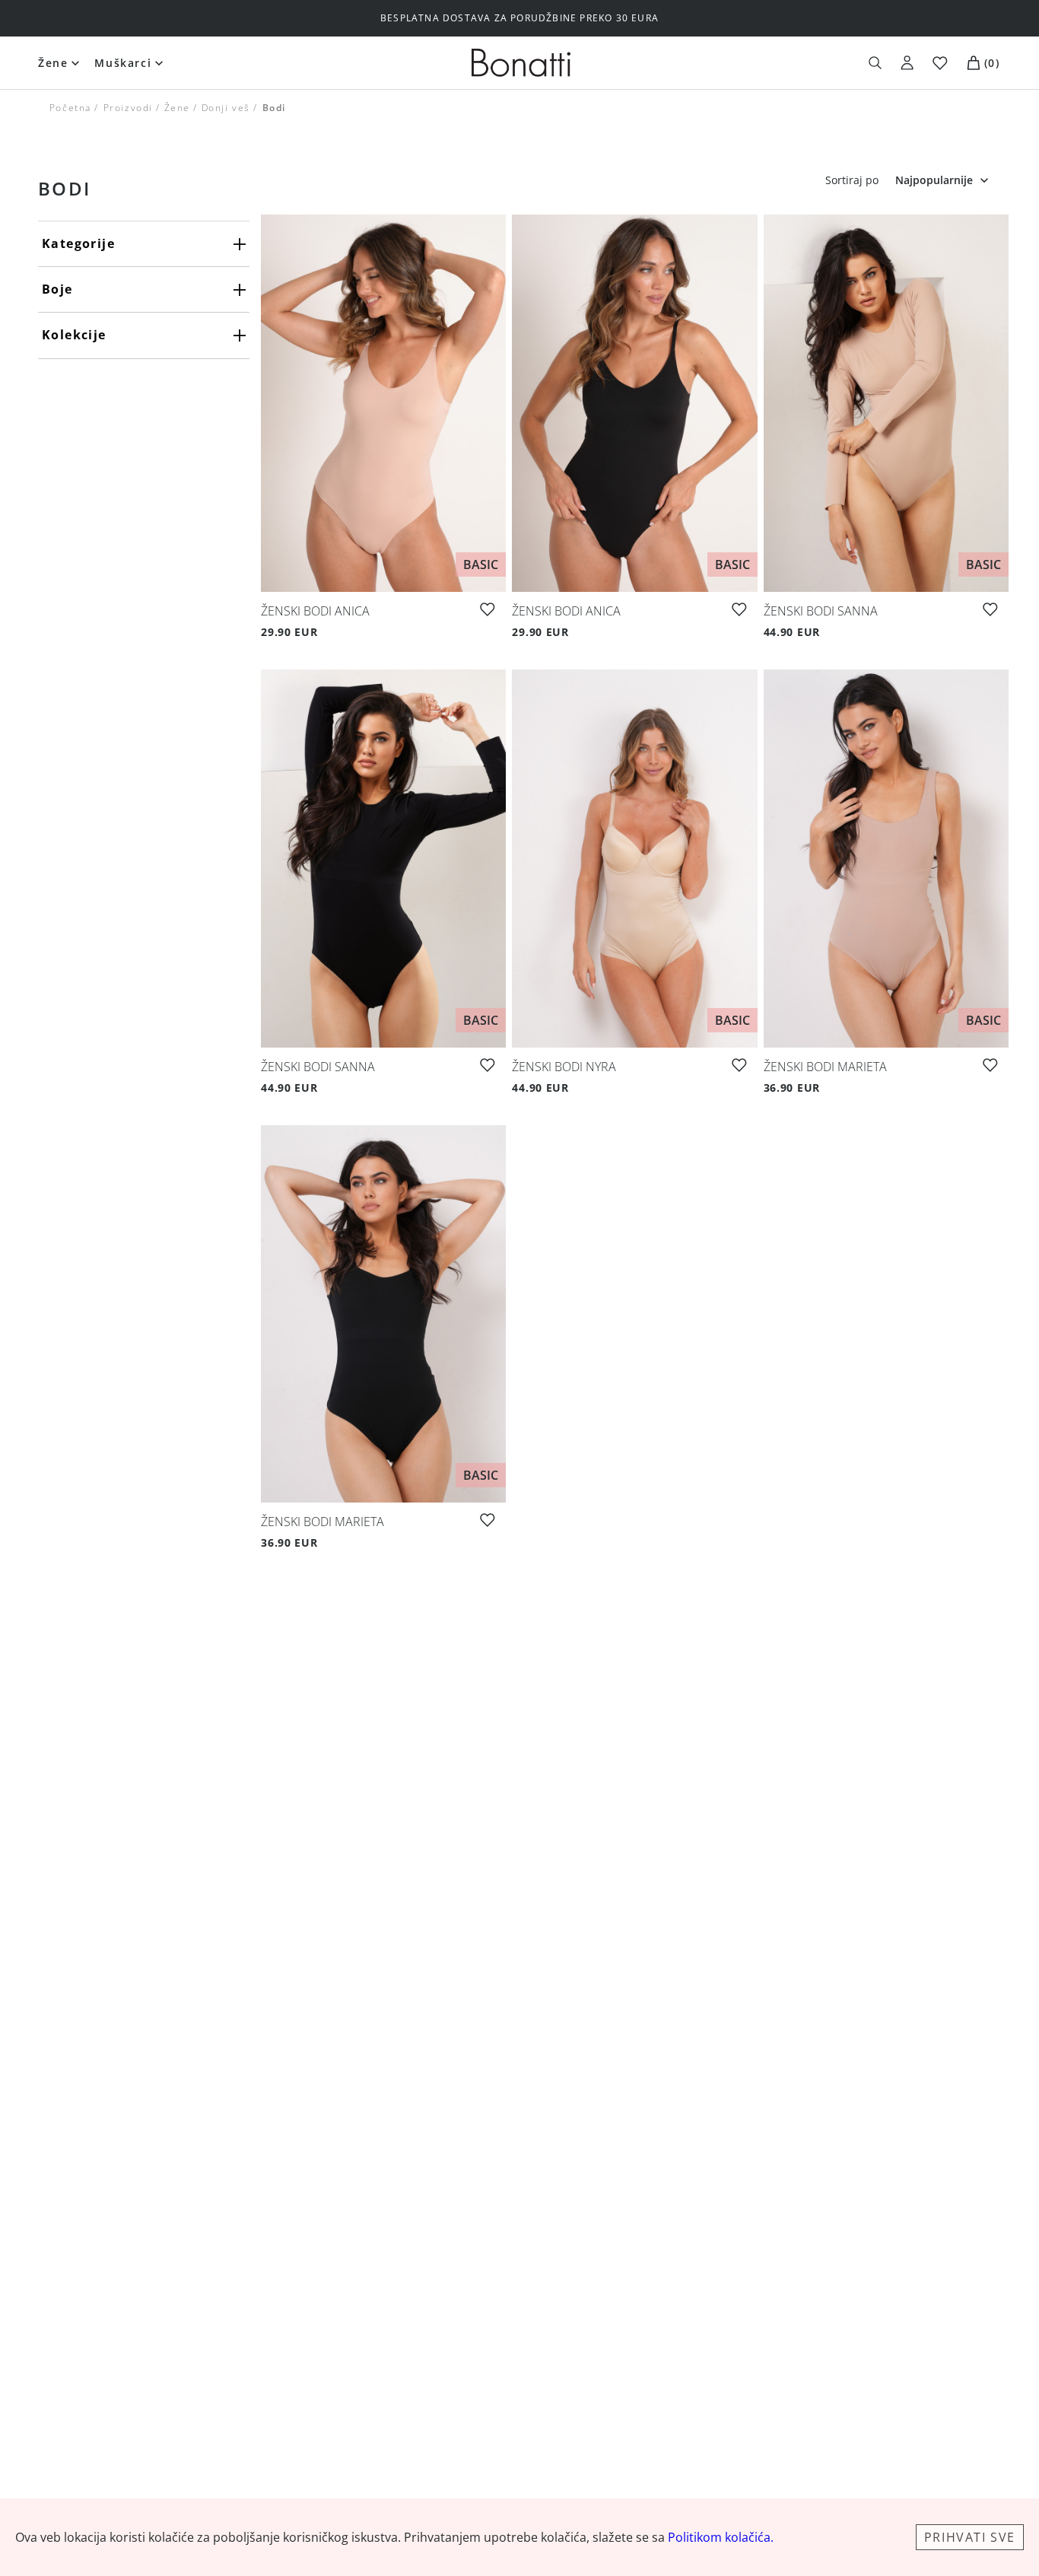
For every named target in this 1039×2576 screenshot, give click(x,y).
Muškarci (123, 63)
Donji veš (226, 108)
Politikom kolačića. (721, 2537)
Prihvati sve (970, 2537)
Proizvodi (127, 108)
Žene (53, 63)
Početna (70, 108)
